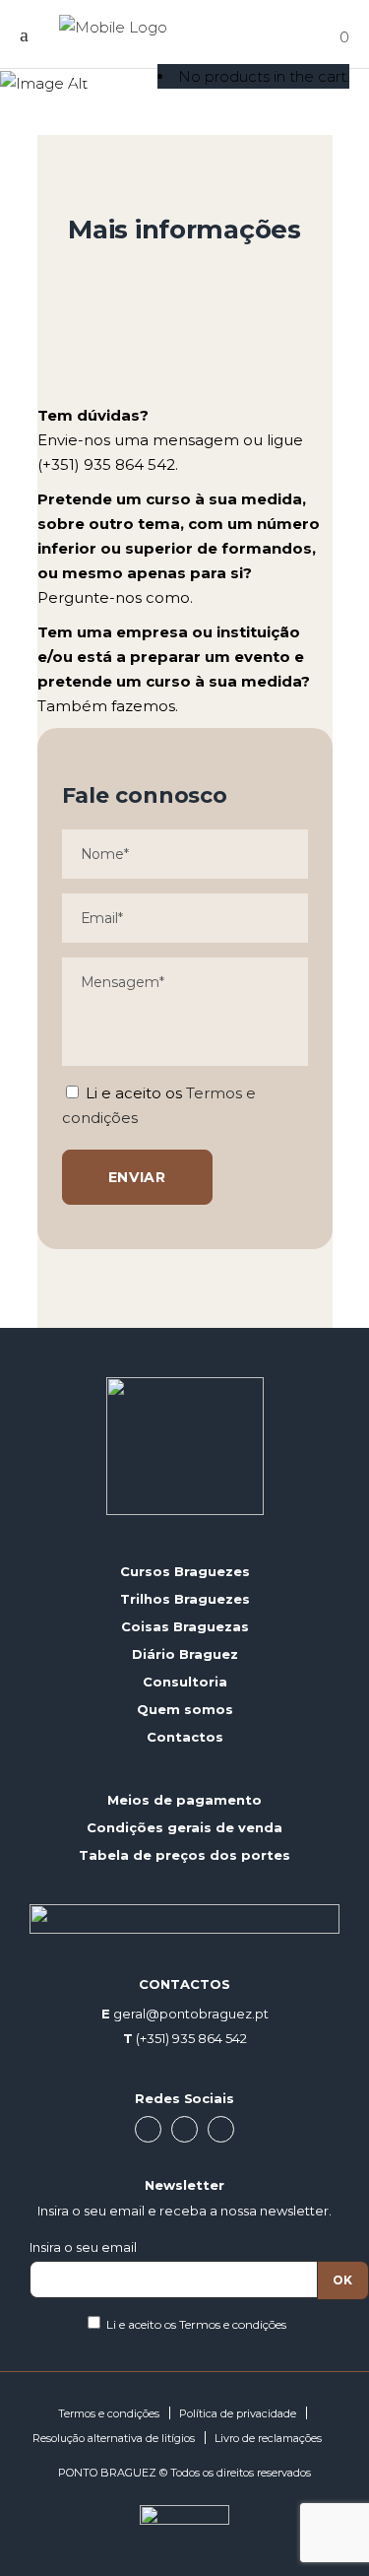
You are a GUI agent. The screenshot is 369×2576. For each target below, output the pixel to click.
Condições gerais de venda (184, 1827)
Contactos (185, 1737)
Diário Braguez (185, 1654)
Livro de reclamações (268, 2438)
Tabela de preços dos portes (184, 1855)
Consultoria (185, 1682)
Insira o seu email (83, 2247)
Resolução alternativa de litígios (114, 2438)
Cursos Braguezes (185, 1571)
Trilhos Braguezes (185, 1599)
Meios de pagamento (184, 1800)
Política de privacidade (238, 2413)
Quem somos (185, 1709)
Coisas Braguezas (185, 1626)
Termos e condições (233, 2324)
